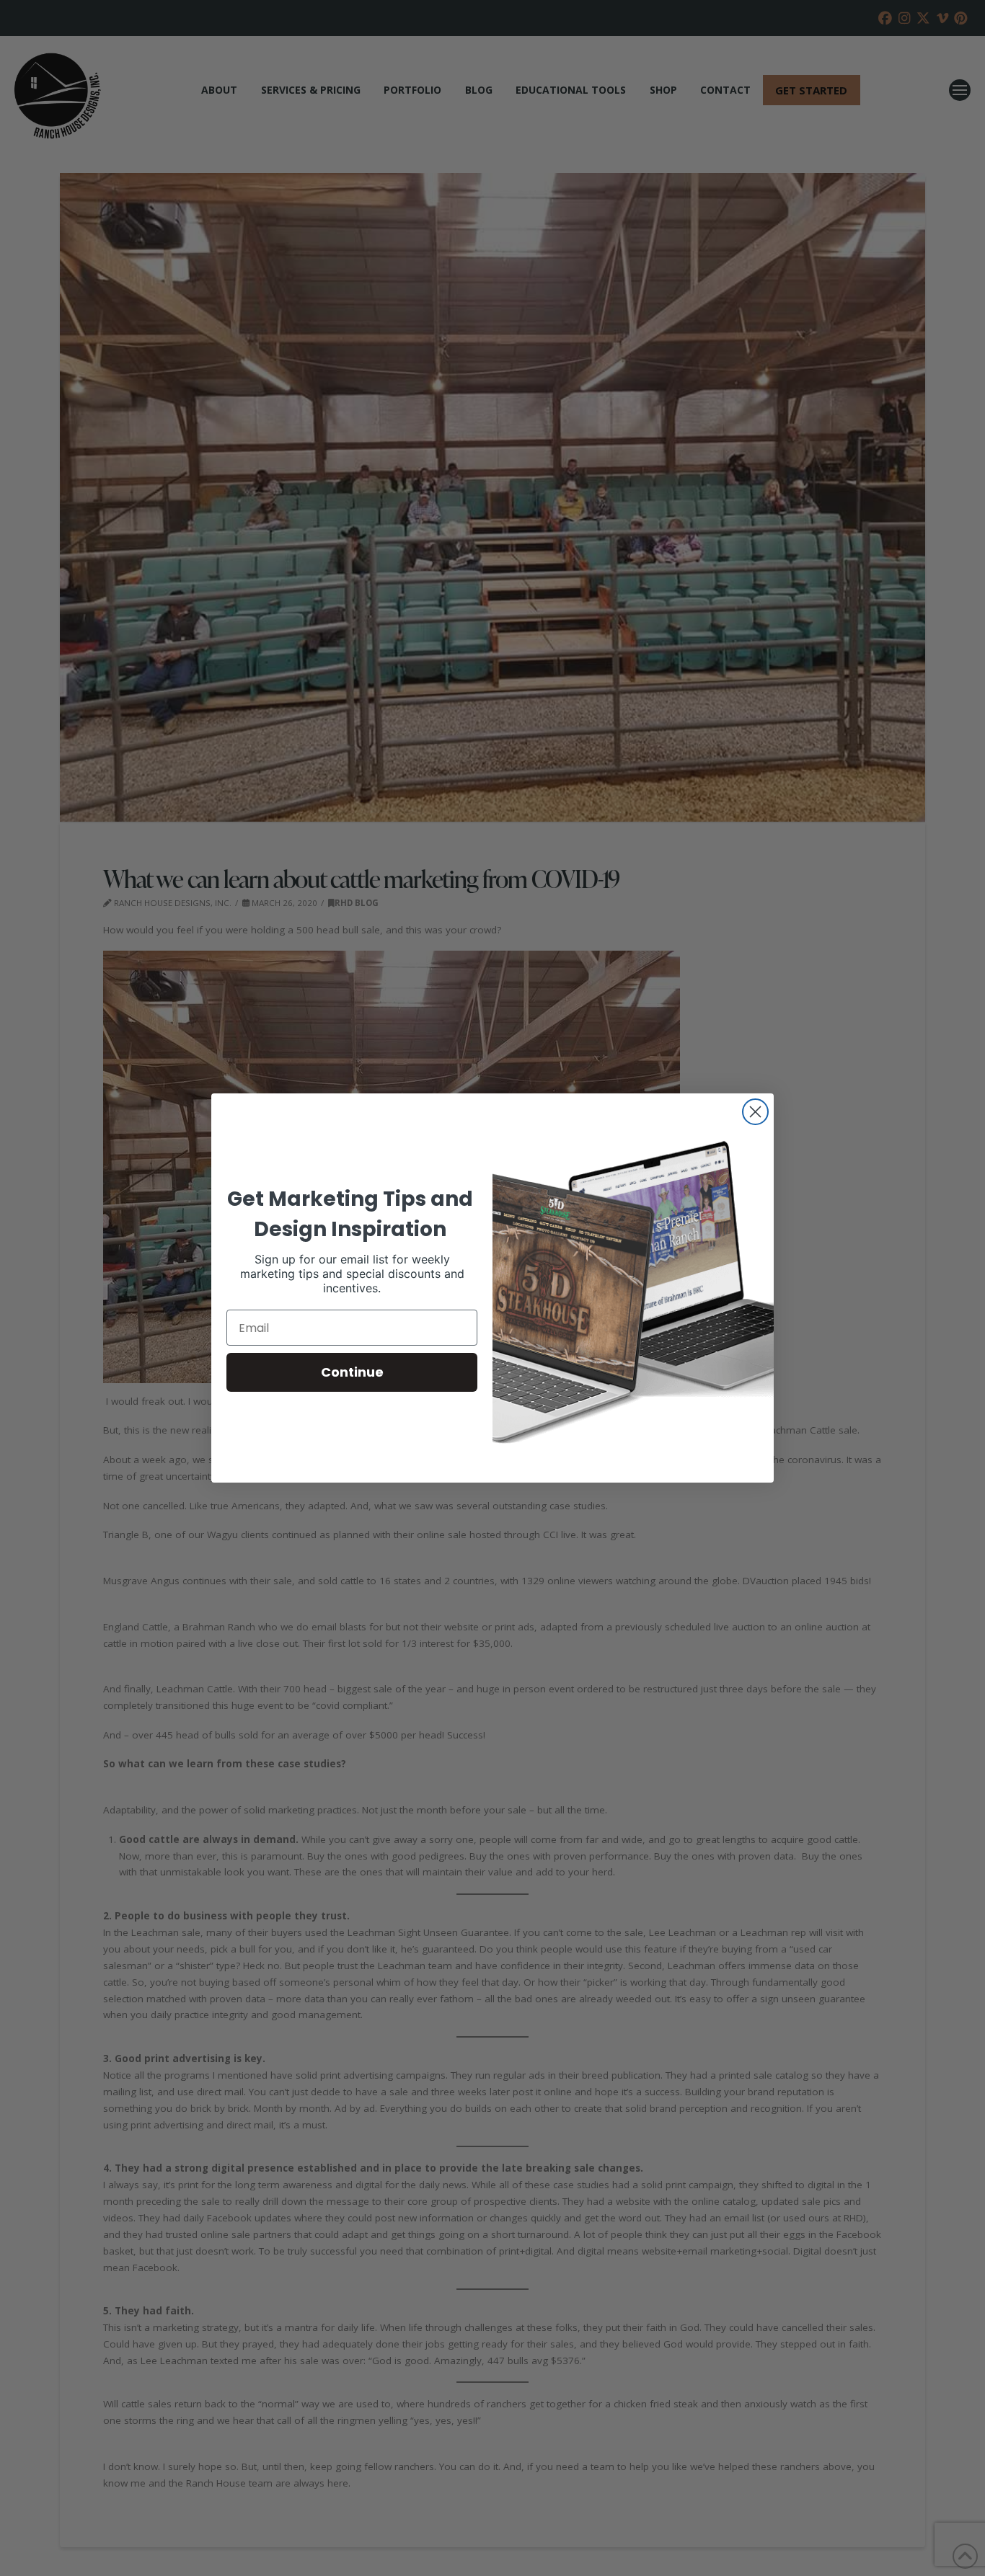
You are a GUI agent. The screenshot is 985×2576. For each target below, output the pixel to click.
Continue (352, 1372)
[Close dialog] (755, 1112)
